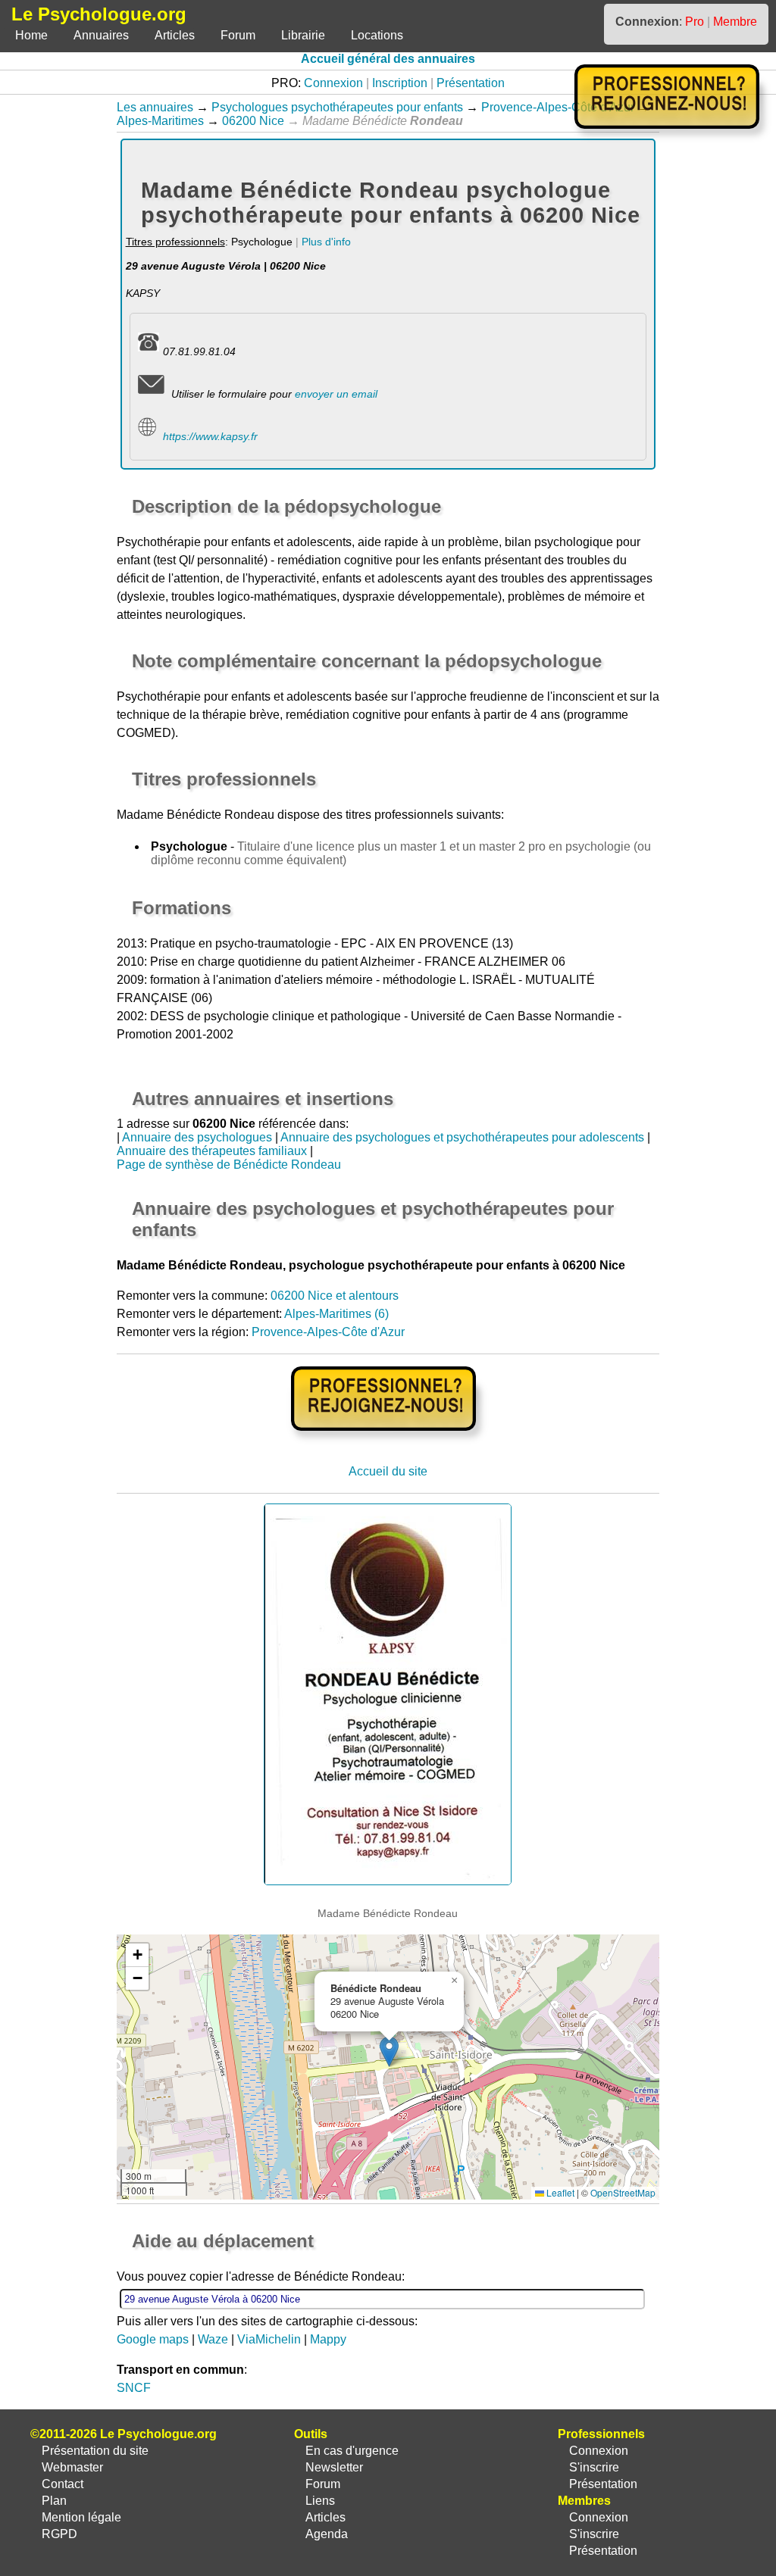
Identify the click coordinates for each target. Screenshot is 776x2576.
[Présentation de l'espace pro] (388, 1441)
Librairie (303, 35)
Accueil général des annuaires (388, 59)
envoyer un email (336, 394)
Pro (695, 22)
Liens (320, 2501)
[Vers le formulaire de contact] (151, 394)
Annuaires (101, 35)
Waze (213, 2339)
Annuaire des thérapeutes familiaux (212, 1151)
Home (31, 35)
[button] (389, 2051)
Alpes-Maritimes (160, 121)
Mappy (328, 2339)
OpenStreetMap (623, 2192)
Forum (238, 35)
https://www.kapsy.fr (210, 436)
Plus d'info (326, 242)
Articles (175, 35)
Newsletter (334, 2467)
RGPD (59, 2534)
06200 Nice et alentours (335, 1296)
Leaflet (559, 2192)
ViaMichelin (269, 2339)
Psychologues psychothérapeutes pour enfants (337, 107)
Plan (54, 2501)
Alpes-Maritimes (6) (336, 1314)
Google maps (153, 2339)
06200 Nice (253, 121)
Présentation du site (95, 2451)
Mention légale (81, 2517)
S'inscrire (594, 2467)
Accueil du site (388, 1471)
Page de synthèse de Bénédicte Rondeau (229, 1165)
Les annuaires (155, 107)
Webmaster (72, 2467)
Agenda (327, 2534)
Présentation (471, 83)
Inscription (400, 83)
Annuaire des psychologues (197, 1137)
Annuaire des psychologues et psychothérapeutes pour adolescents (462, 1137)
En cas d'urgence (352, 2451)
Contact (63, 2484)
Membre (735, 22)
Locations (377, 35)
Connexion (333, 83)
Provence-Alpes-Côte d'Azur (558, 107)
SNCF (134, 2388)
